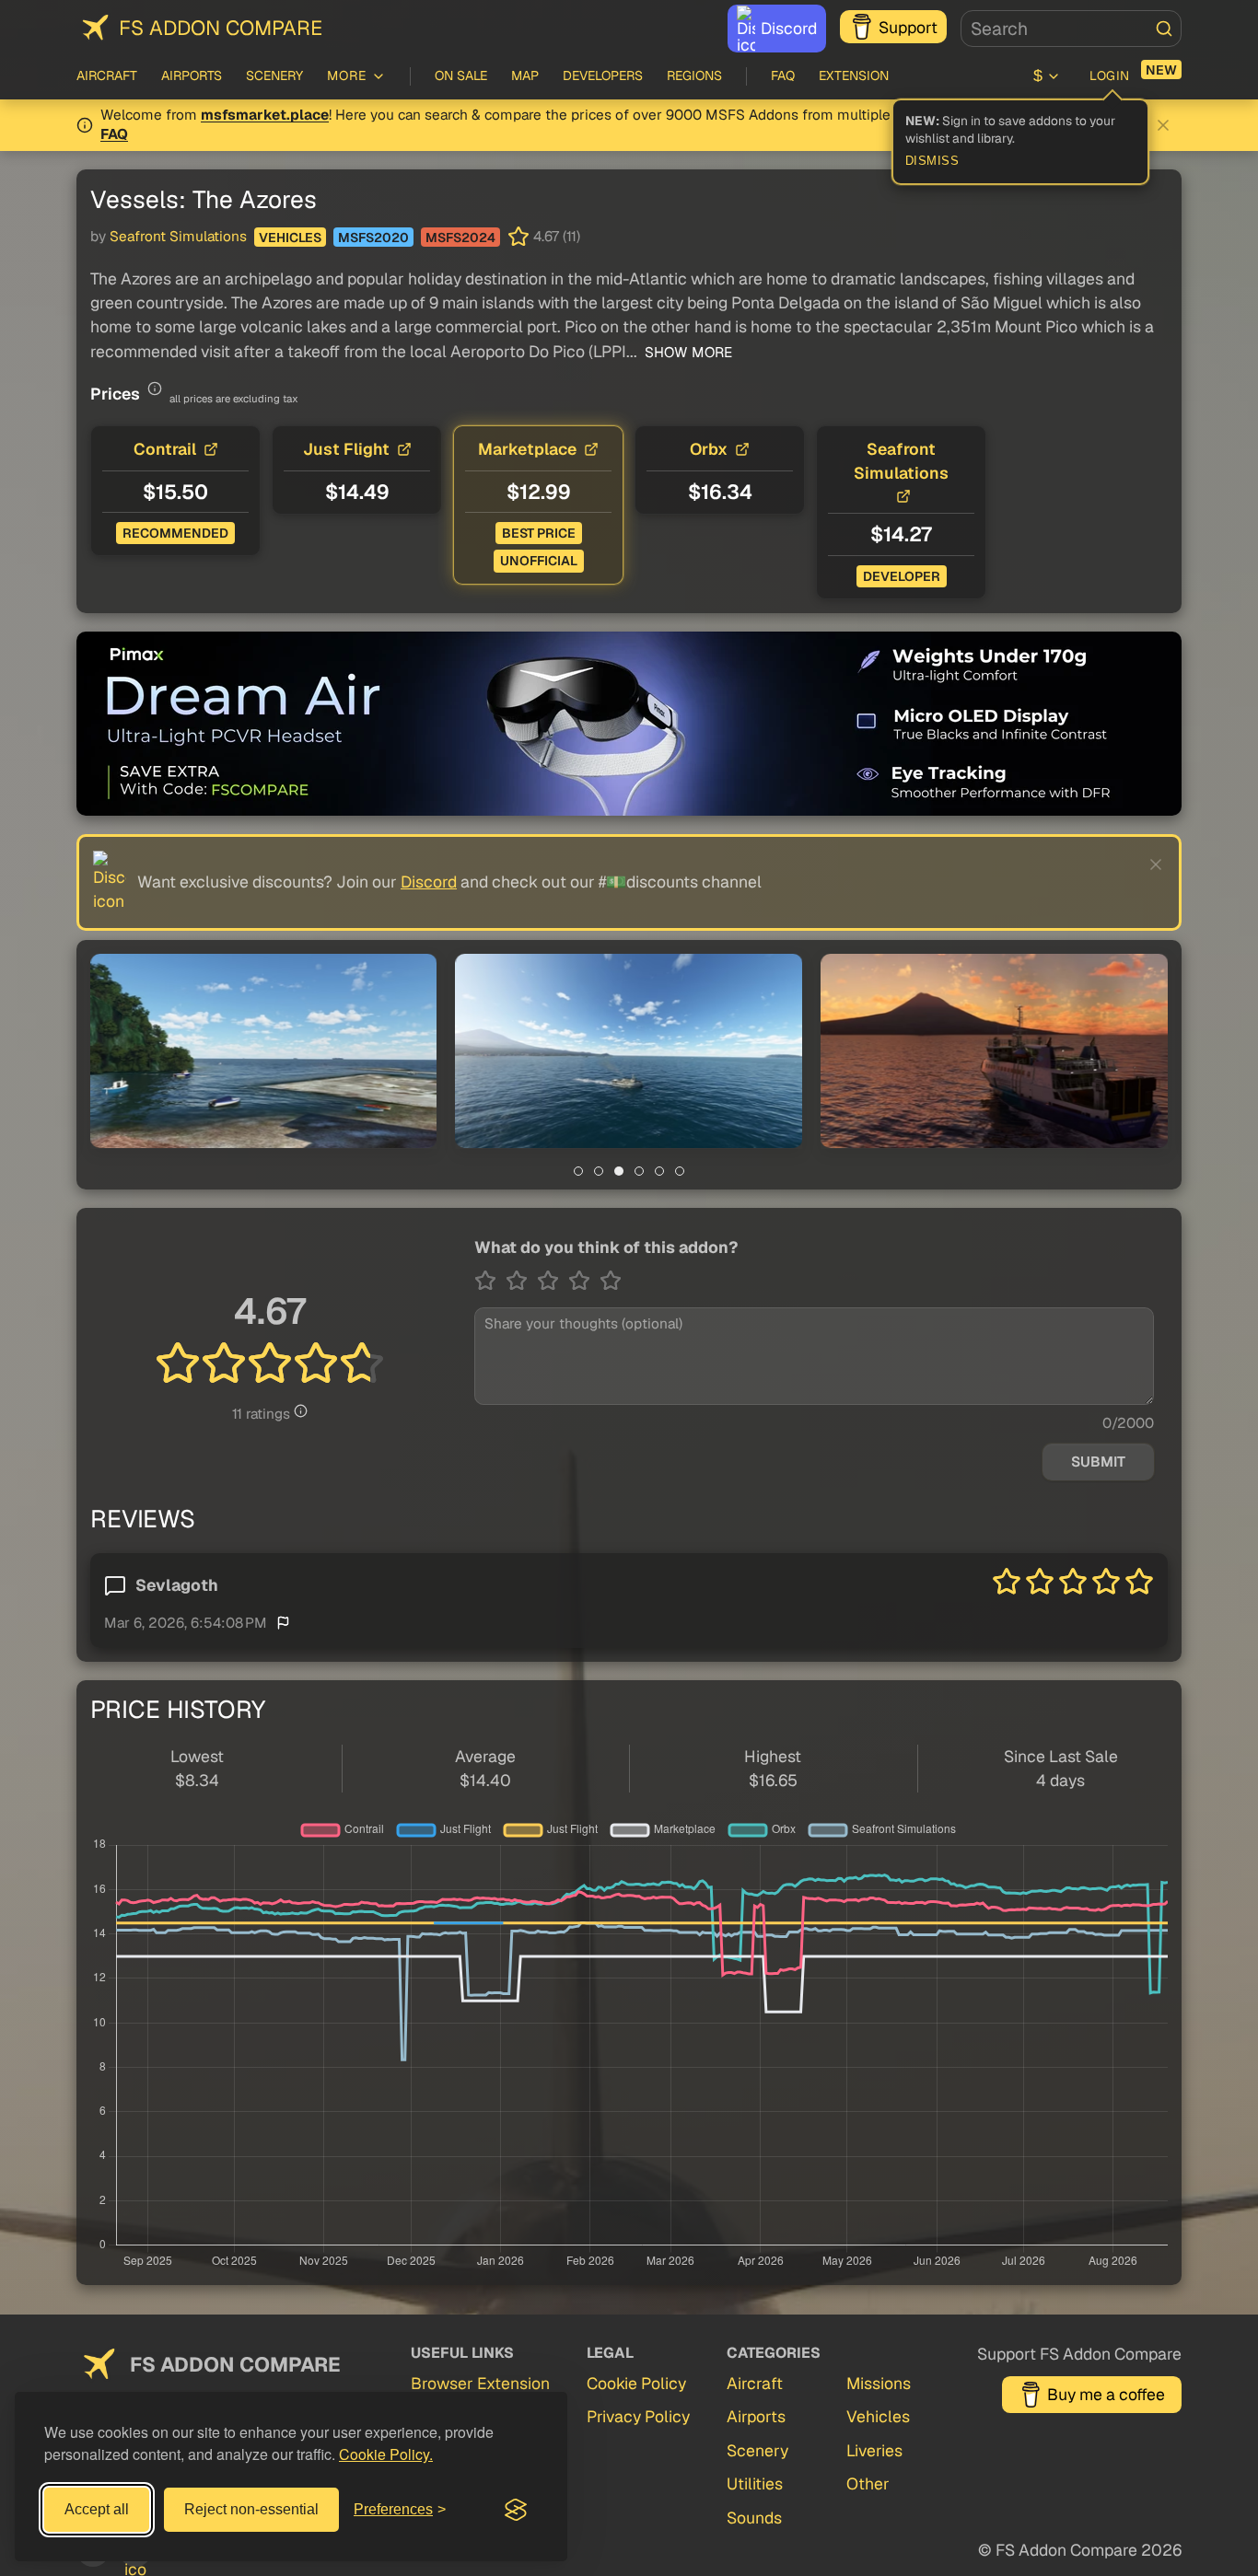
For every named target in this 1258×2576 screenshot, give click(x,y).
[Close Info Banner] (1163, 125)
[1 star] (490, 1281)
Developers (603, 75)
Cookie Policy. (386, 2454)
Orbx (709, 449)
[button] (264, 1051)
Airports (192, 75)
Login (1110, 75)
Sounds (754, 2518)
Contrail (165, 449)
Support (908, 27)
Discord (789, 28)
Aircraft (107, 75)
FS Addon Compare (221, 28)
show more (687, 353)
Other (868, 2483)
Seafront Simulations (178, 237)
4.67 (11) (557, 237)
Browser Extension (480, 2383)
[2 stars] (521, 1281)
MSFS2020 (373, 238)
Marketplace (527, 449)
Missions (879, 2383)
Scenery (274, 75)
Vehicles (290, 238)
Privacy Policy (638, 2416)
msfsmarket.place (265, 115)
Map (525, 75)
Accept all (97, 2509)
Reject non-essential (251, 2509)
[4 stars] (584, 1281)
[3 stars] (553, 1281)
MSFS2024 (460, 238)
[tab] (578, 1171)
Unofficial (539, 561)
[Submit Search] (1164, 29)
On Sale (461, 75)
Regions (694, 75)
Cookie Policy (636, 2383)
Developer (902, 576)
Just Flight (346, 449)
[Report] (283, 1622)
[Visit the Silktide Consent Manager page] (516, 2510)
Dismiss (932, 161)
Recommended (175, 533)
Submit (1098, 1462)
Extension (854, 75)
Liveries (874, 2450)
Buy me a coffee (1106, 2394)
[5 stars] (611, 1281)
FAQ (783, 75)
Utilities (755, 2483)
